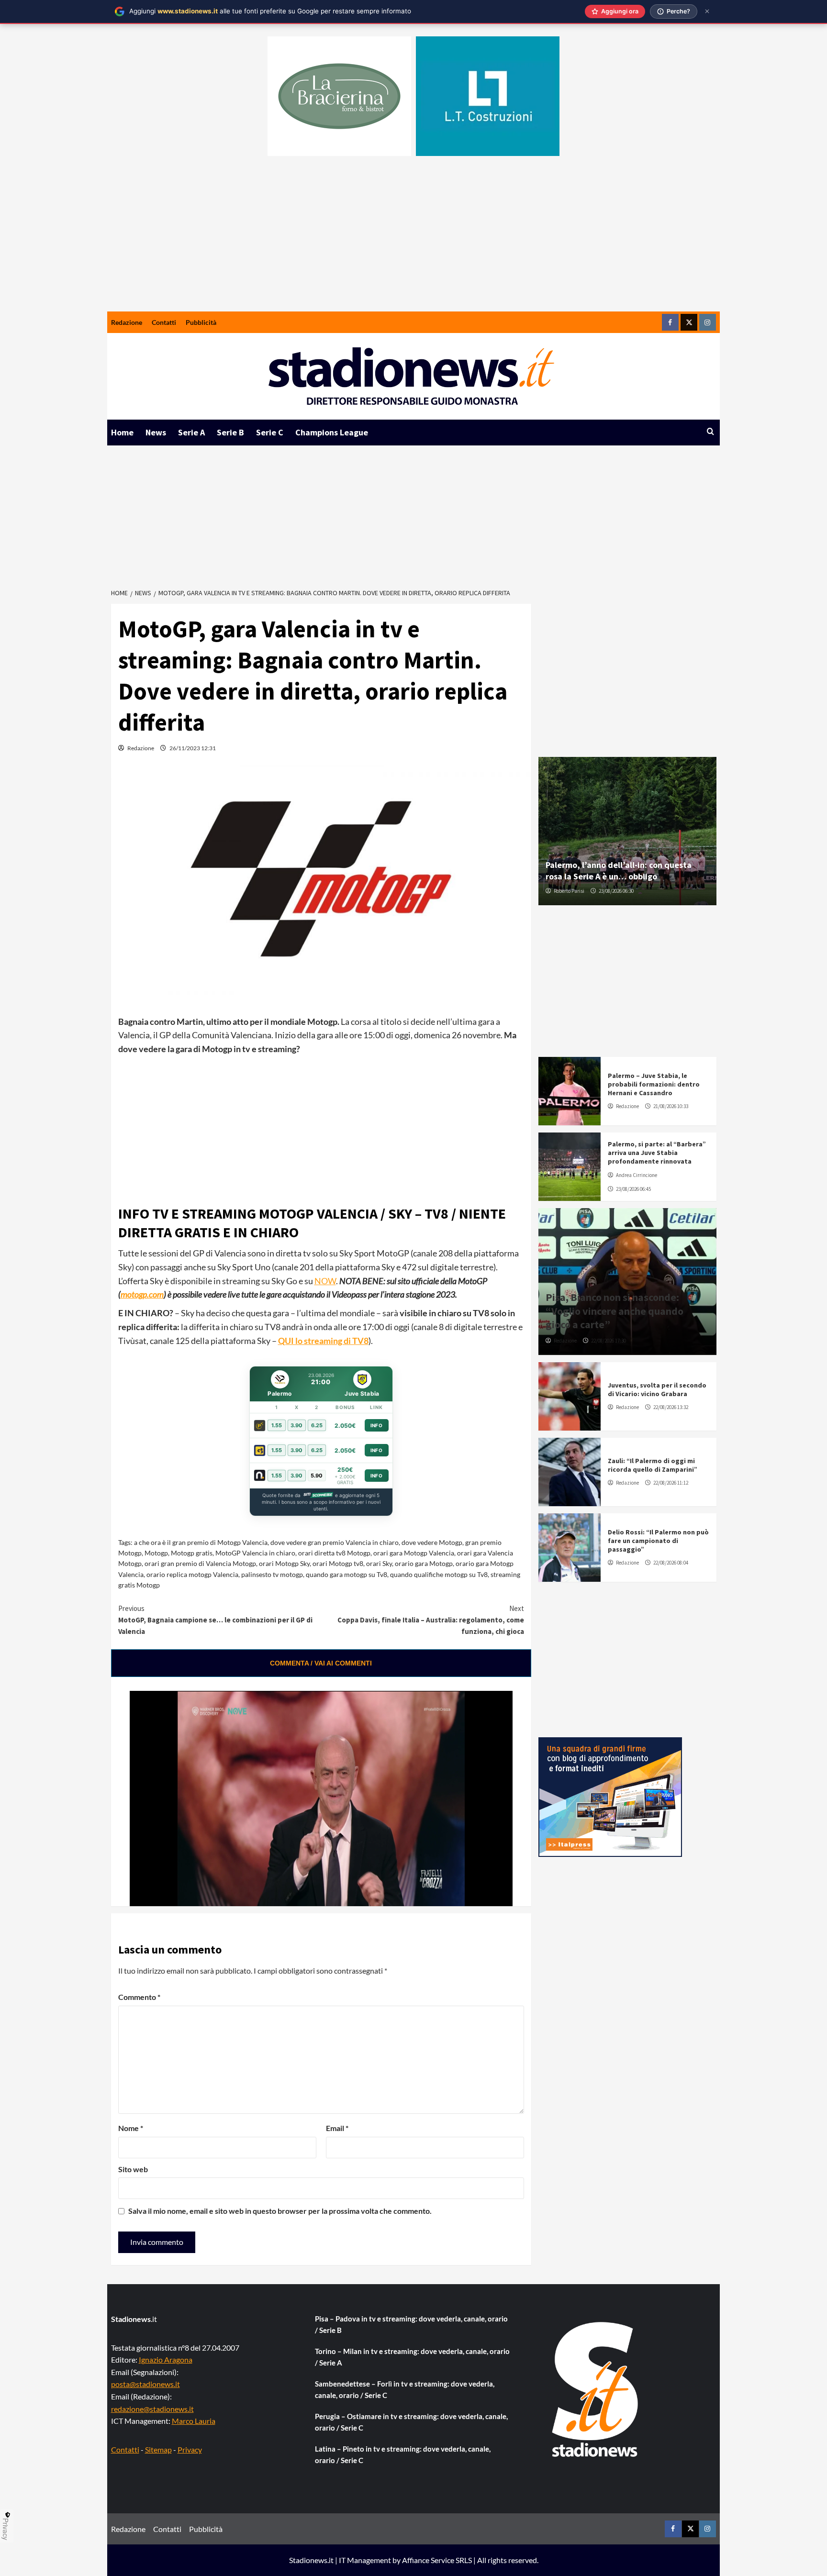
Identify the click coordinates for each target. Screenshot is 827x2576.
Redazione (127, 322)
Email (337, 2128)
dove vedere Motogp (432, 1542)
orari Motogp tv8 (338, 1563)
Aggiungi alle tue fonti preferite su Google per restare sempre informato (270, 11)
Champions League (332, 432)
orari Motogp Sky (284, 1563)
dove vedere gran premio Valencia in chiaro (335, 1542)
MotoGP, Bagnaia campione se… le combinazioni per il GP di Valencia (215, 1620)
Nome (131, 2128)
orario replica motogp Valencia (192, 1574)
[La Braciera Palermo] (339, 96)
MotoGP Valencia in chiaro (255, 1553)
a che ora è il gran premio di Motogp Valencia (201, 1542)
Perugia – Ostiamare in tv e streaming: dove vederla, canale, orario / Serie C (411, 2422)
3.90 (296, 1425)
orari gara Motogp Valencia (414, 1553)
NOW (325, 1281)
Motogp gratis (192, 1553)
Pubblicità (201, 322)
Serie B (230, 432)
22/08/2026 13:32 (671, 1407)
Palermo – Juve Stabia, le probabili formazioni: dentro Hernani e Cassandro (654, 1084)
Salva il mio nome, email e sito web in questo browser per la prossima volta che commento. (280, 2211)
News (156, 432)
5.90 (317, 1476)
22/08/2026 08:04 (671, 1563)
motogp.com (142, 1294)
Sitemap (158, 2449)
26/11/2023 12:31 (193, 748)
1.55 (277, 1425)
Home (122, 432)
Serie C (270, 432)
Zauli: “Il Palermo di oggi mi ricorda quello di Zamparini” (653, 1465)
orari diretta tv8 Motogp (334, 1553)
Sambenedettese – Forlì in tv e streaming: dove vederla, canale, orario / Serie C (405, 2389)
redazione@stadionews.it (152, 2409)
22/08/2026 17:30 (609, 1341)
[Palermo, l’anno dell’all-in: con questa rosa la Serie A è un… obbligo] (627, 831)
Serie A (191, 432)
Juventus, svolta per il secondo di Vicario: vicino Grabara (657, 1389)
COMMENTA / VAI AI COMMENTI (321, 1663)
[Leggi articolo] (570, 1091)
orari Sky (379, 1563)
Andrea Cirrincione (637, 1175)
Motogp (156, 1553)
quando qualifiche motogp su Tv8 (439, 1574)
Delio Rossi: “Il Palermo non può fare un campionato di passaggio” (658, 1541)
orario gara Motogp (424, 1563)
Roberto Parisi (569, 891)
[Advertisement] (413, 240)
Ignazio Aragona (166, 2359)
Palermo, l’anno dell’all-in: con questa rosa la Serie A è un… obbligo (619, 870)
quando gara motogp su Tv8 (346, 1574)
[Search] (710, 432)
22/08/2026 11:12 (671, 1483)
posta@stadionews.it (145, 2384)
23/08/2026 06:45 (633, 1189)
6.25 (317, 1425)
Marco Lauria (194, 2421)
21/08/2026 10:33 (671, 1106)
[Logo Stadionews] (596, 2389)
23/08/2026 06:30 (616, 891)
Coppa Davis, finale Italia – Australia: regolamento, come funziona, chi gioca (431, 1620)
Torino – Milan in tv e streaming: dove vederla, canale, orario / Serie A (412, 2357)
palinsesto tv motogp (272, 1574)
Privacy (190, 2449)
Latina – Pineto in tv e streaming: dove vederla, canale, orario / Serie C (403, 2454)
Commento (139, 1997)
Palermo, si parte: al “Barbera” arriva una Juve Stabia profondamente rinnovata (657, 1153)
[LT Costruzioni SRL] (488, 96)
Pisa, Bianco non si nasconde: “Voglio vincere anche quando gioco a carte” (615, 1311)
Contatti (164, 322)
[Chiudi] (707, 11)
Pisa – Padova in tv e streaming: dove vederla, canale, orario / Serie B (411, 2324)
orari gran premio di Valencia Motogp (200, 1563)
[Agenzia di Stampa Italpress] (610, 1796)
